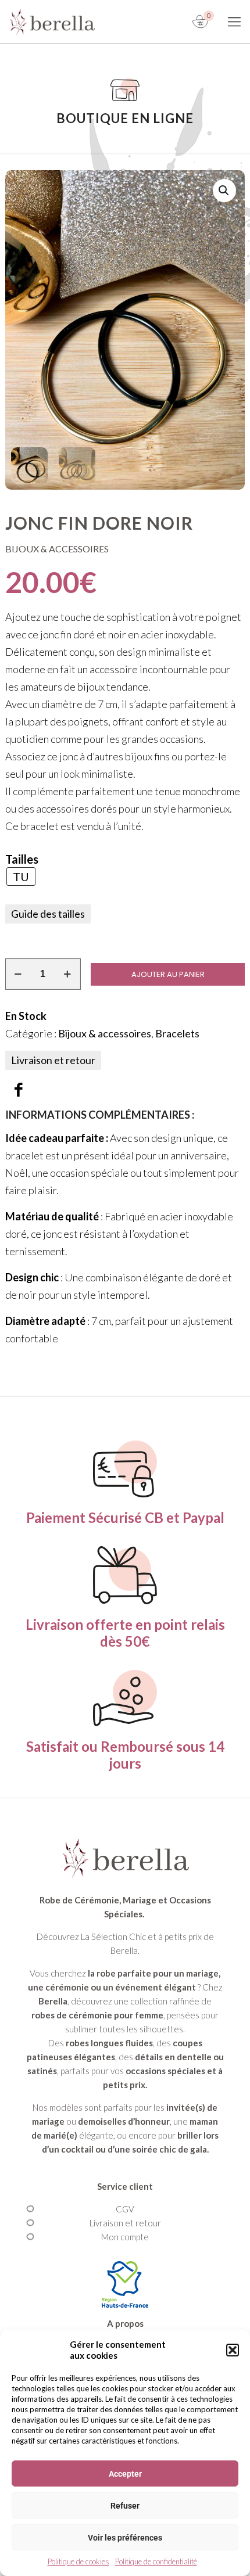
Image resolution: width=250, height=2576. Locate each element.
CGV (125, 2209)
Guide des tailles (48, 914)
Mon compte (125, 2237)
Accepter (125, 2474)
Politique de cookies (78, 2561)
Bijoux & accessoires (105, 1033)
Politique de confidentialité (156, 2561)
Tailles (22, 859)
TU (21, 876)
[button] (233, 2350)
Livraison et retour (53, 1060)
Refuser (125, 2506)
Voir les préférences (125, 2538)
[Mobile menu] (234, 21)
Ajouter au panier (168, 974)
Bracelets (177, 1033)
